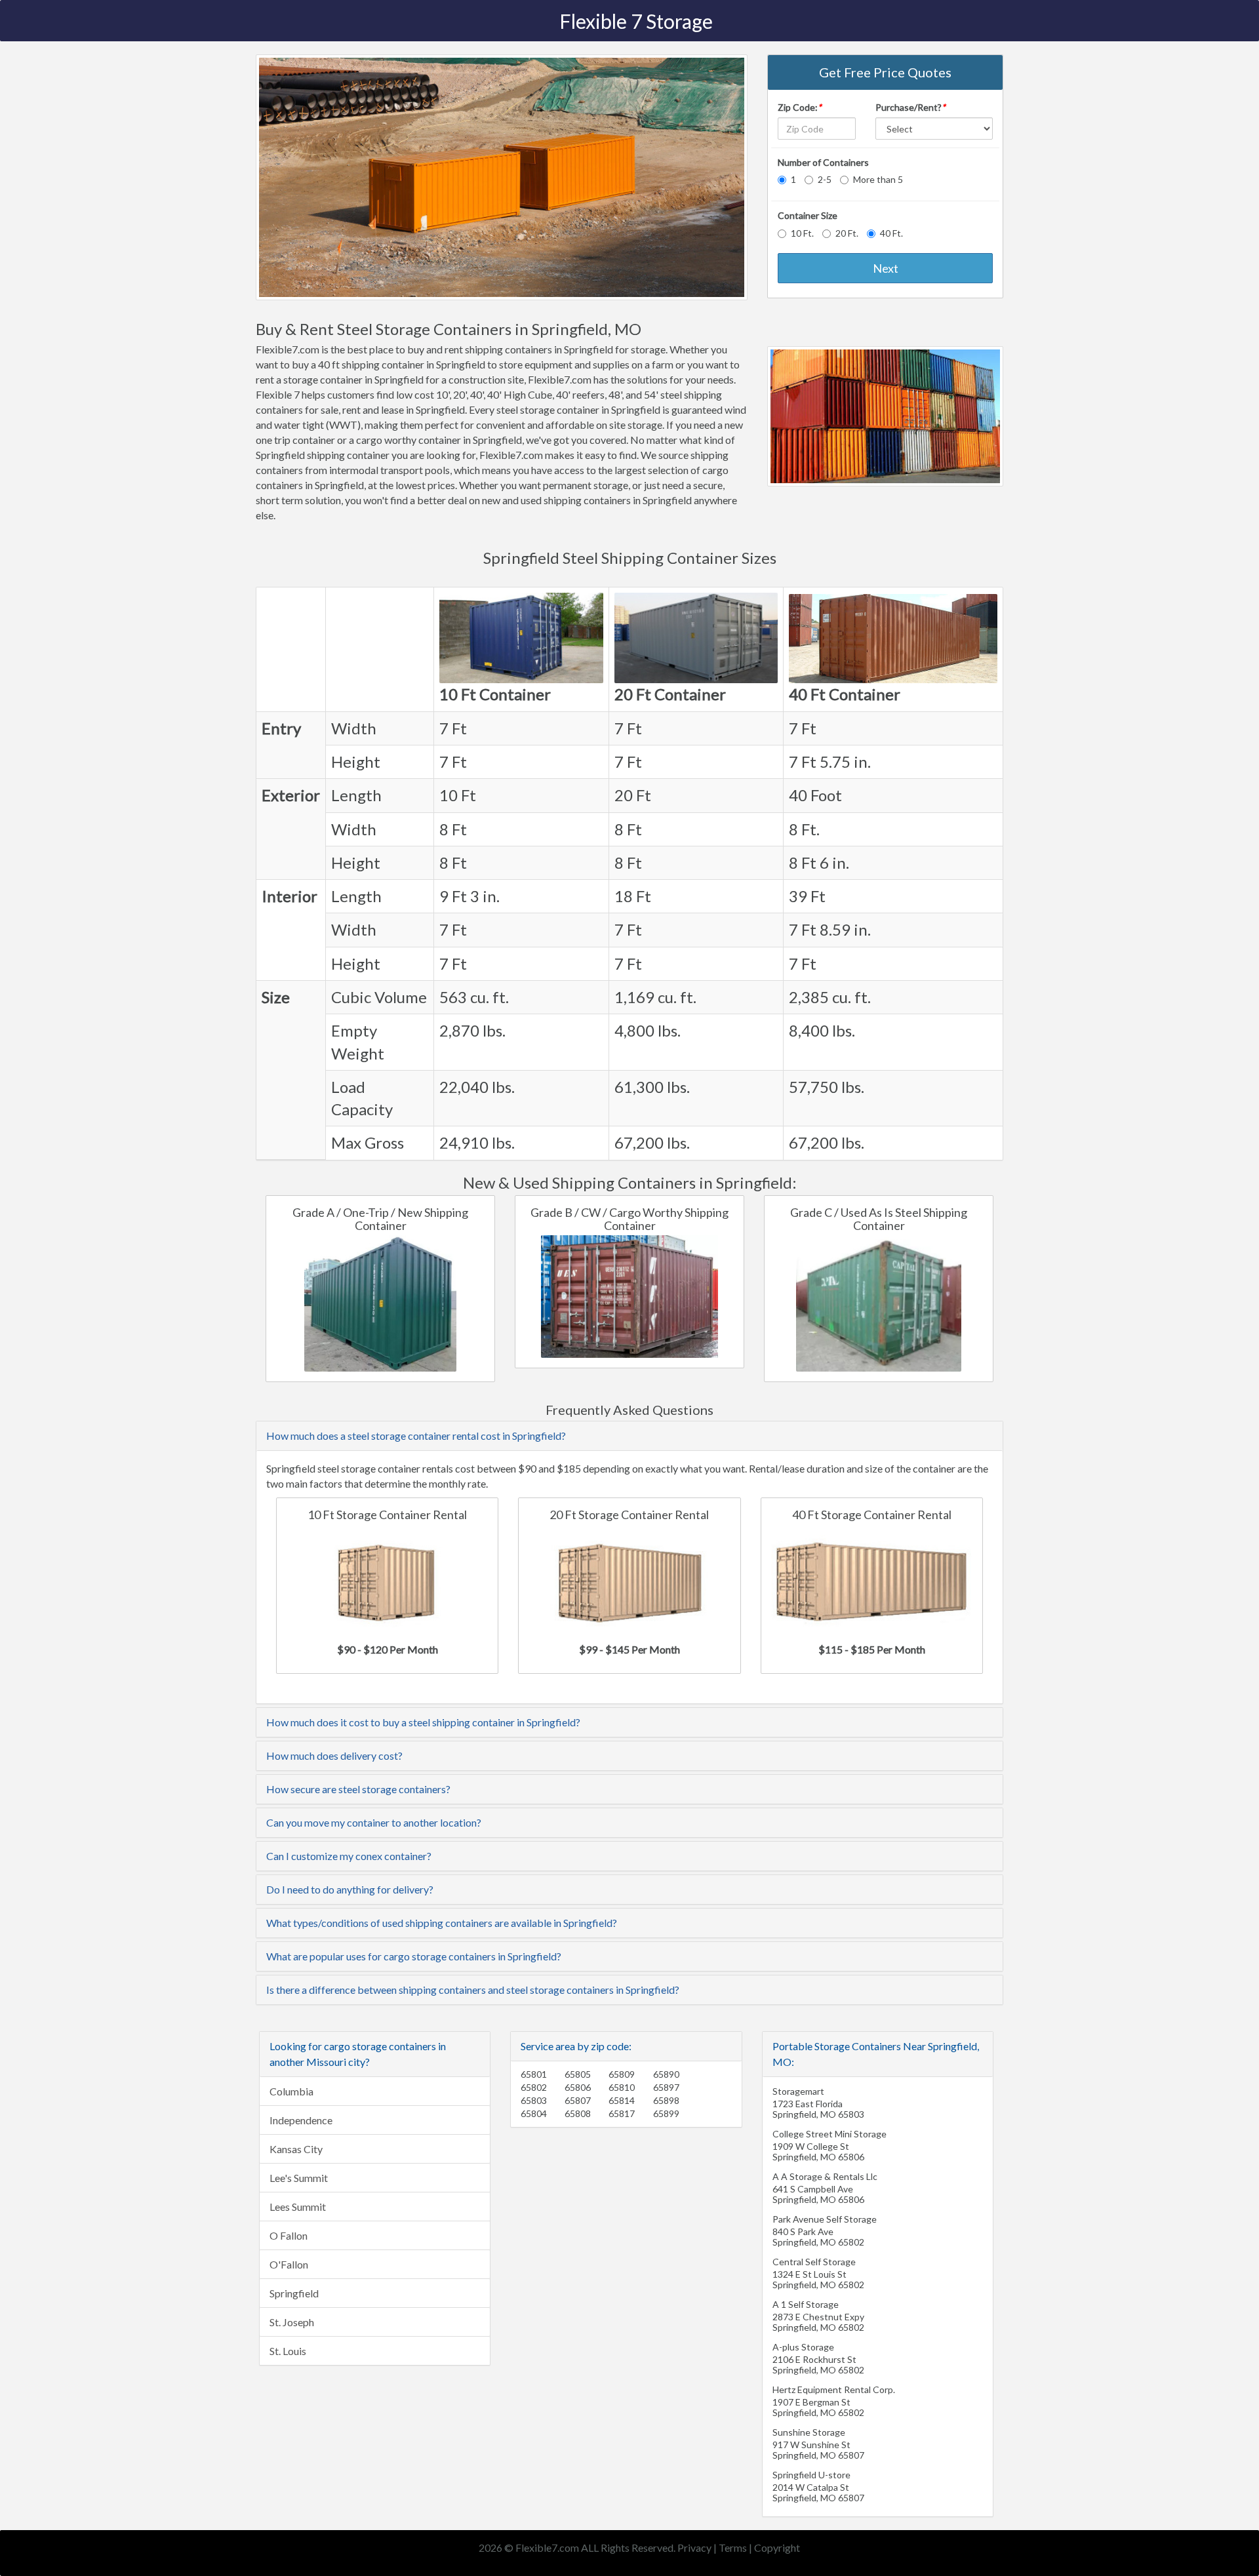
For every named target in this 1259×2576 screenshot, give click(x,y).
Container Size (808, 215)
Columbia (291, 2091)
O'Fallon (289, 2264)
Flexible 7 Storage (636, 21)
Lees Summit (298, 2207)
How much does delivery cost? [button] (334, 1755)
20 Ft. (847, 233)
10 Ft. (802, 233)
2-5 (825, 179)
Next (886, 268)
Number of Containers (823, 162)
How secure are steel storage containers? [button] (358, 1789)
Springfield (294, 2293)
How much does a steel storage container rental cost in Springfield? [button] (416, 1436)
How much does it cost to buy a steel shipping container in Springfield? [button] (423, 1722)
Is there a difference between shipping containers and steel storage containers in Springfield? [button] (473, 1990)
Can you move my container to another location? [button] (374, 1822)
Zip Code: (800, 107)
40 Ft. (891, 233)
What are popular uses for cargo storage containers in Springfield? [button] (414, 1956)
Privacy (694, 2547)
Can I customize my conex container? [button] (349, 1856)
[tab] (629, 1436)
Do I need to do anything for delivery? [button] (350, 1889)
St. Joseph (292, 2322)
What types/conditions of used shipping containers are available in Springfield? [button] (442, 1923)
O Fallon (289, 2235)
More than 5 (878, 179)
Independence (301, 2120)
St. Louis (288, 2351)
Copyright (777, 2547)
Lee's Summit (299, 2178)
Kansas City (296, 2149)
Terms (733, 2547)
